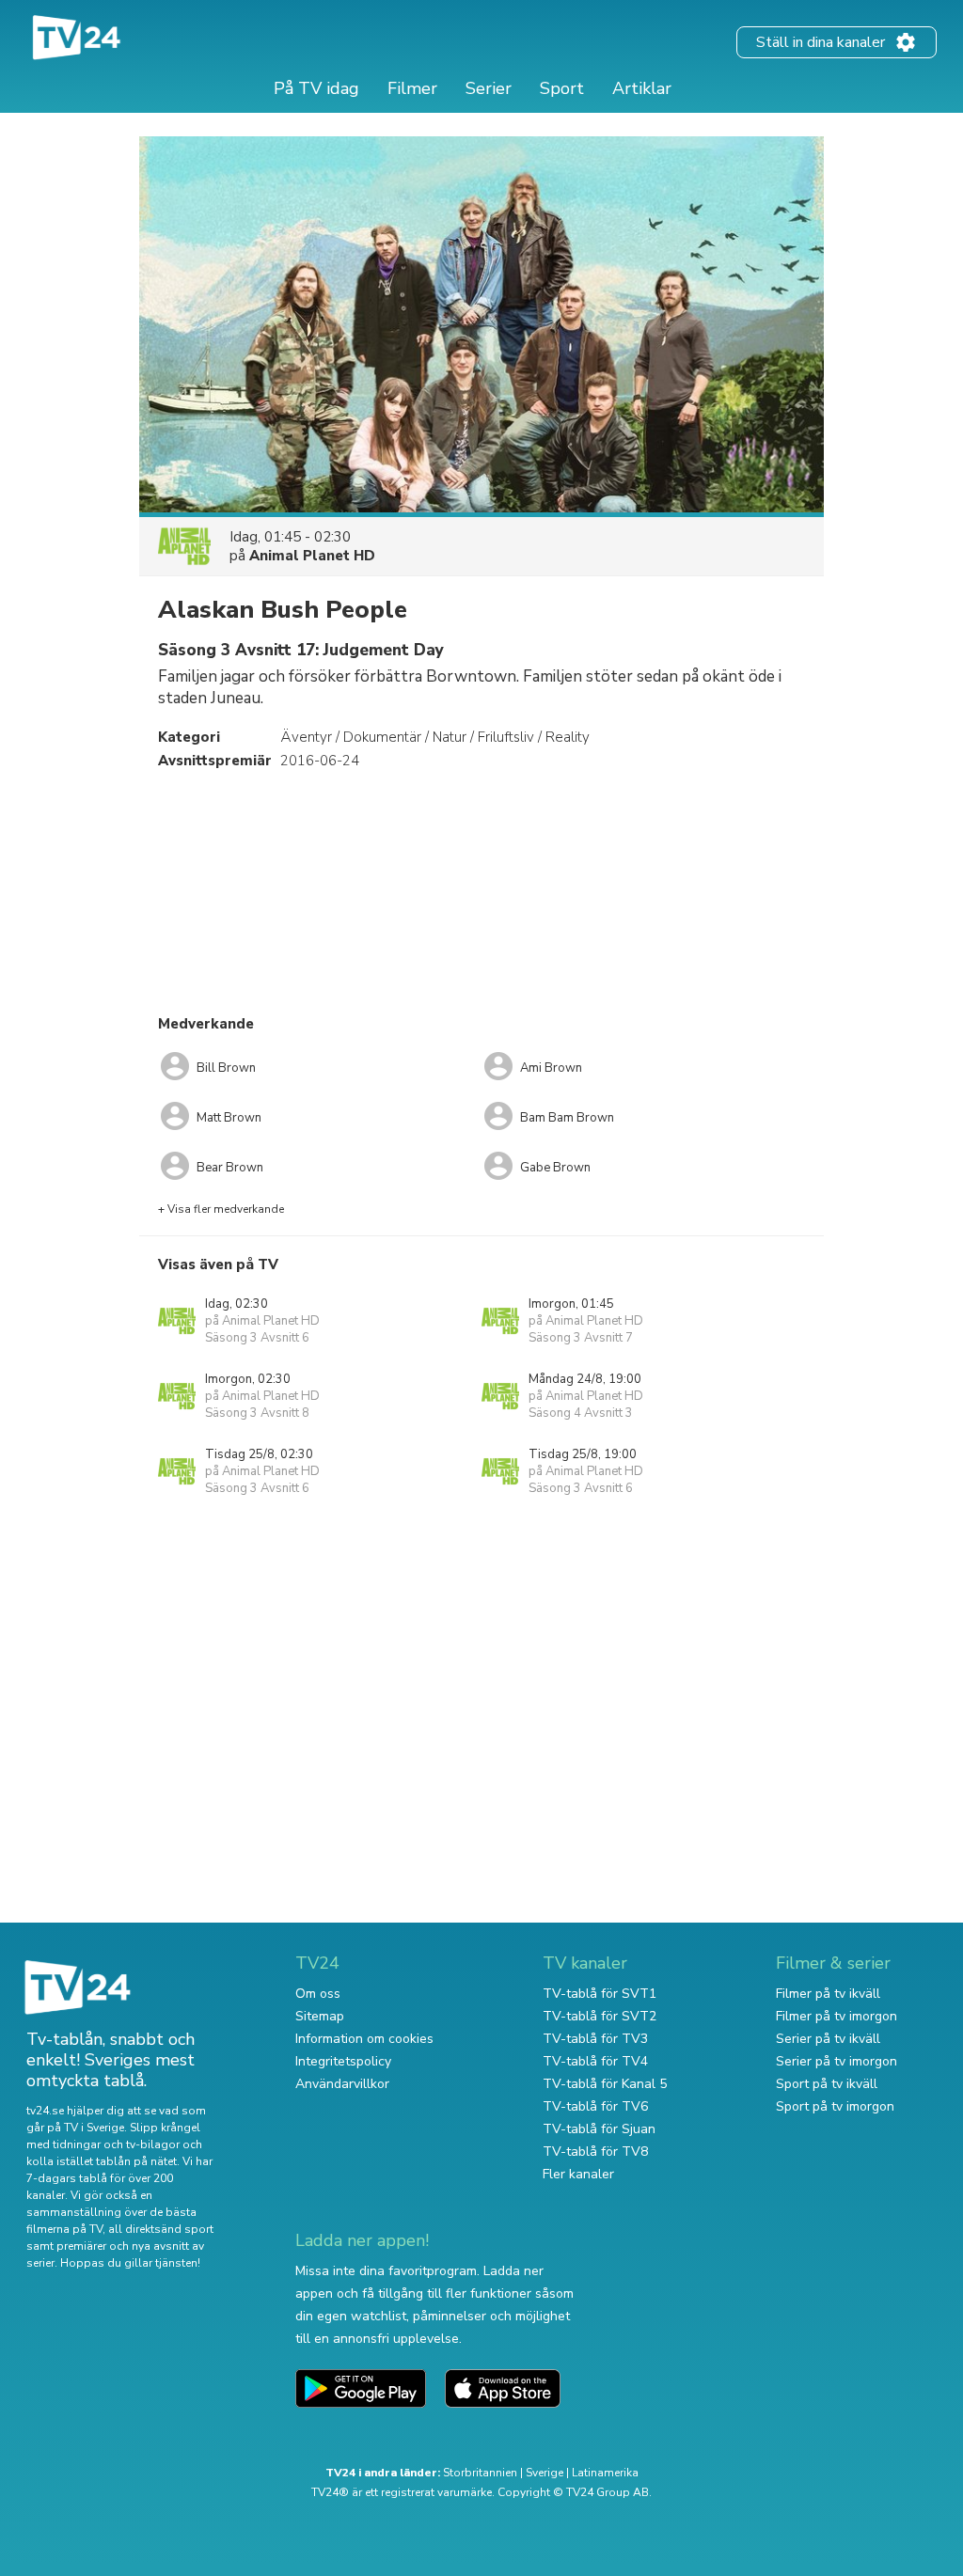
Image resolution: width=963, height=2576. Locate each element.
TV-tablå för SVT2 (600, 2016)
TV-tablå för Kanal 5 (605, 2084)
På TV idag (316, 88)
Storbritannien (480, 2473)
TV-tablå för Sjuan (599, 2129)
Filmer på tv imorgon (837, 2016)
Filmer (412, 88)
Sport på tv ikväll (827, 2084)
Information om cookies (364, 2039)
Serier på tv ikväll (828, 2039)
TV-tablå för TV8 (595, 2152)
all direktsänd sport (161, 2229)
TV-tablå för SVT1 (600, 1994)
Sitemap (320, 2016)
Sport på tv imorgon (835, 2106)
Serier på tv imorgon (837, 2061)
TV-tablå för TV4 (595, 2061)
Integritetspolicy (343, 2061)
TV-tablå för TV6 (595, 2106)
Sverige (545, 2473)
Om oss (318, 1994)
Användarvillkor (342, 2084)
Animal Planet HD (312, 556)
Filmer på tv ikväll (828, 1994)
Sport (562, 88)
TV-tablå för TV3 (595, 2039)
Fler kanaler (578, 2174)
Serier (489, 88)
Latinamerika (605, 2473)
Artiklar (642, 88)
